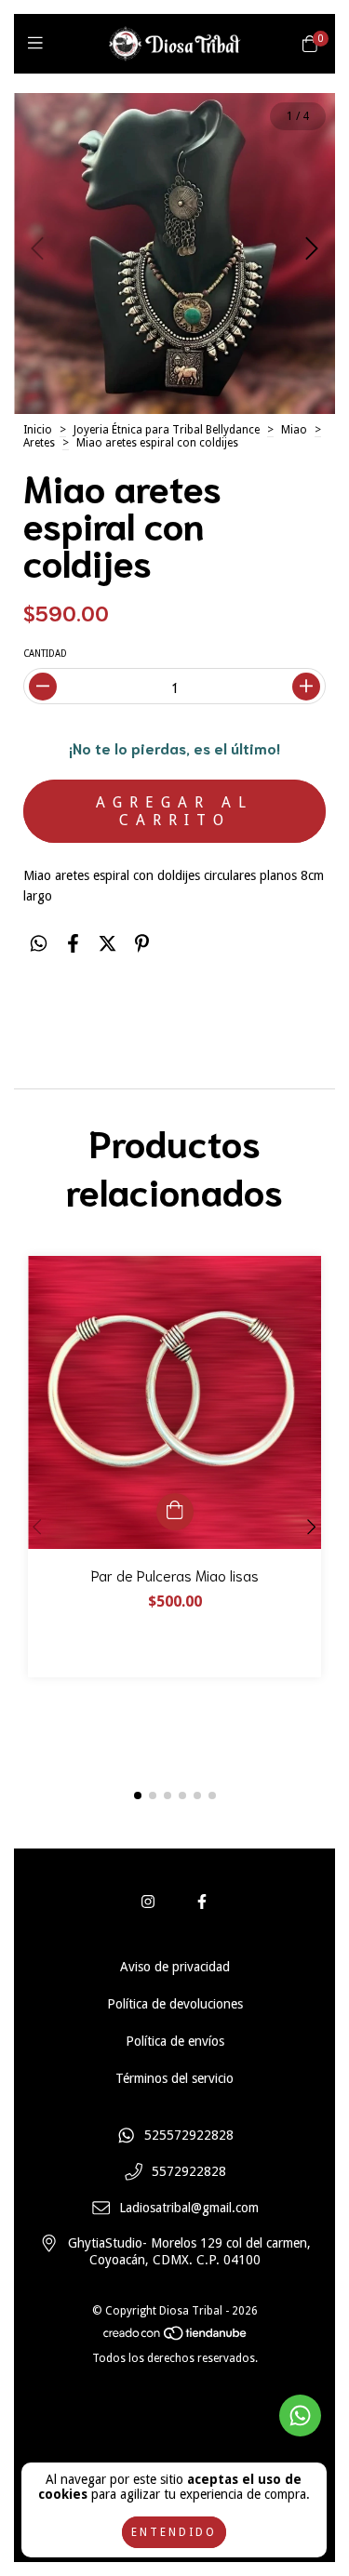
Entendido (174, 2532)
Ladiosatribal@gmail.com (189, 2208)
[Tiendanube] (176, 2338)
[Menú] (40, 43)
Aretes (39, 443)
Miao (294, 430)
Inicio (38, 430)
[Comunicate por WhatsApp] (300, 2416)
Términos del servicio (174, 2078)
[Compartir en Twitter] (107, 943)
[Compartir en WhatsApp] (39, 943)
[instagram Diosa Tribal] (148, 1902)
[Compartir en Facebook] (73, 943)
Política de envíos (175, 2041)
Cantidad (45, 654)
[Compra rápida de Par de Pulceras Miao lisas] (175, 1512)
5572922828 (189, 2172)
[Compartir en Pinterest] (142, 943)
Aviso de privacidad (175, 1967)
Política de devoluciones (175, 2004)
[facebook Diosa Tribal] (202, 1902)
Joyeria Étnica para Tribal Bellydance (167, 430)
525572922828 (189, 2136)
